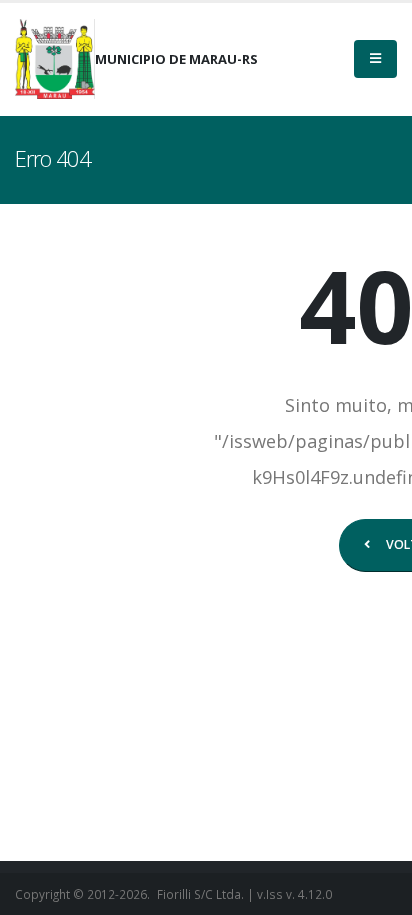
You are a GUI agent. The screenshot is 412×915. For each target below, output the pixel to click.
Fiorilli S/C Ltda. (200, 894)
